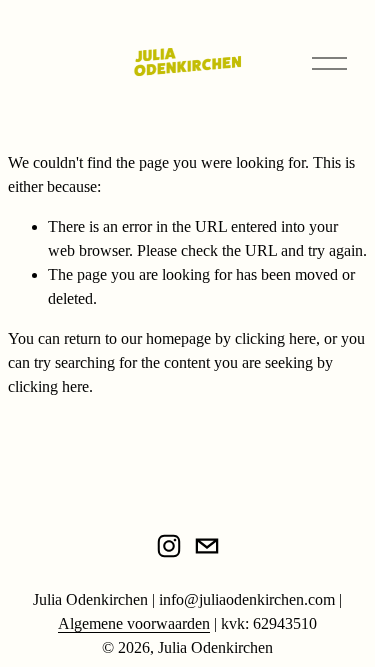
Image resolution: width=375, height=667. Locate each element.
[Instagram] (169, 546)
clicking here (275, 338)
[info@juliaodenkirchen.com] (207, 546)
